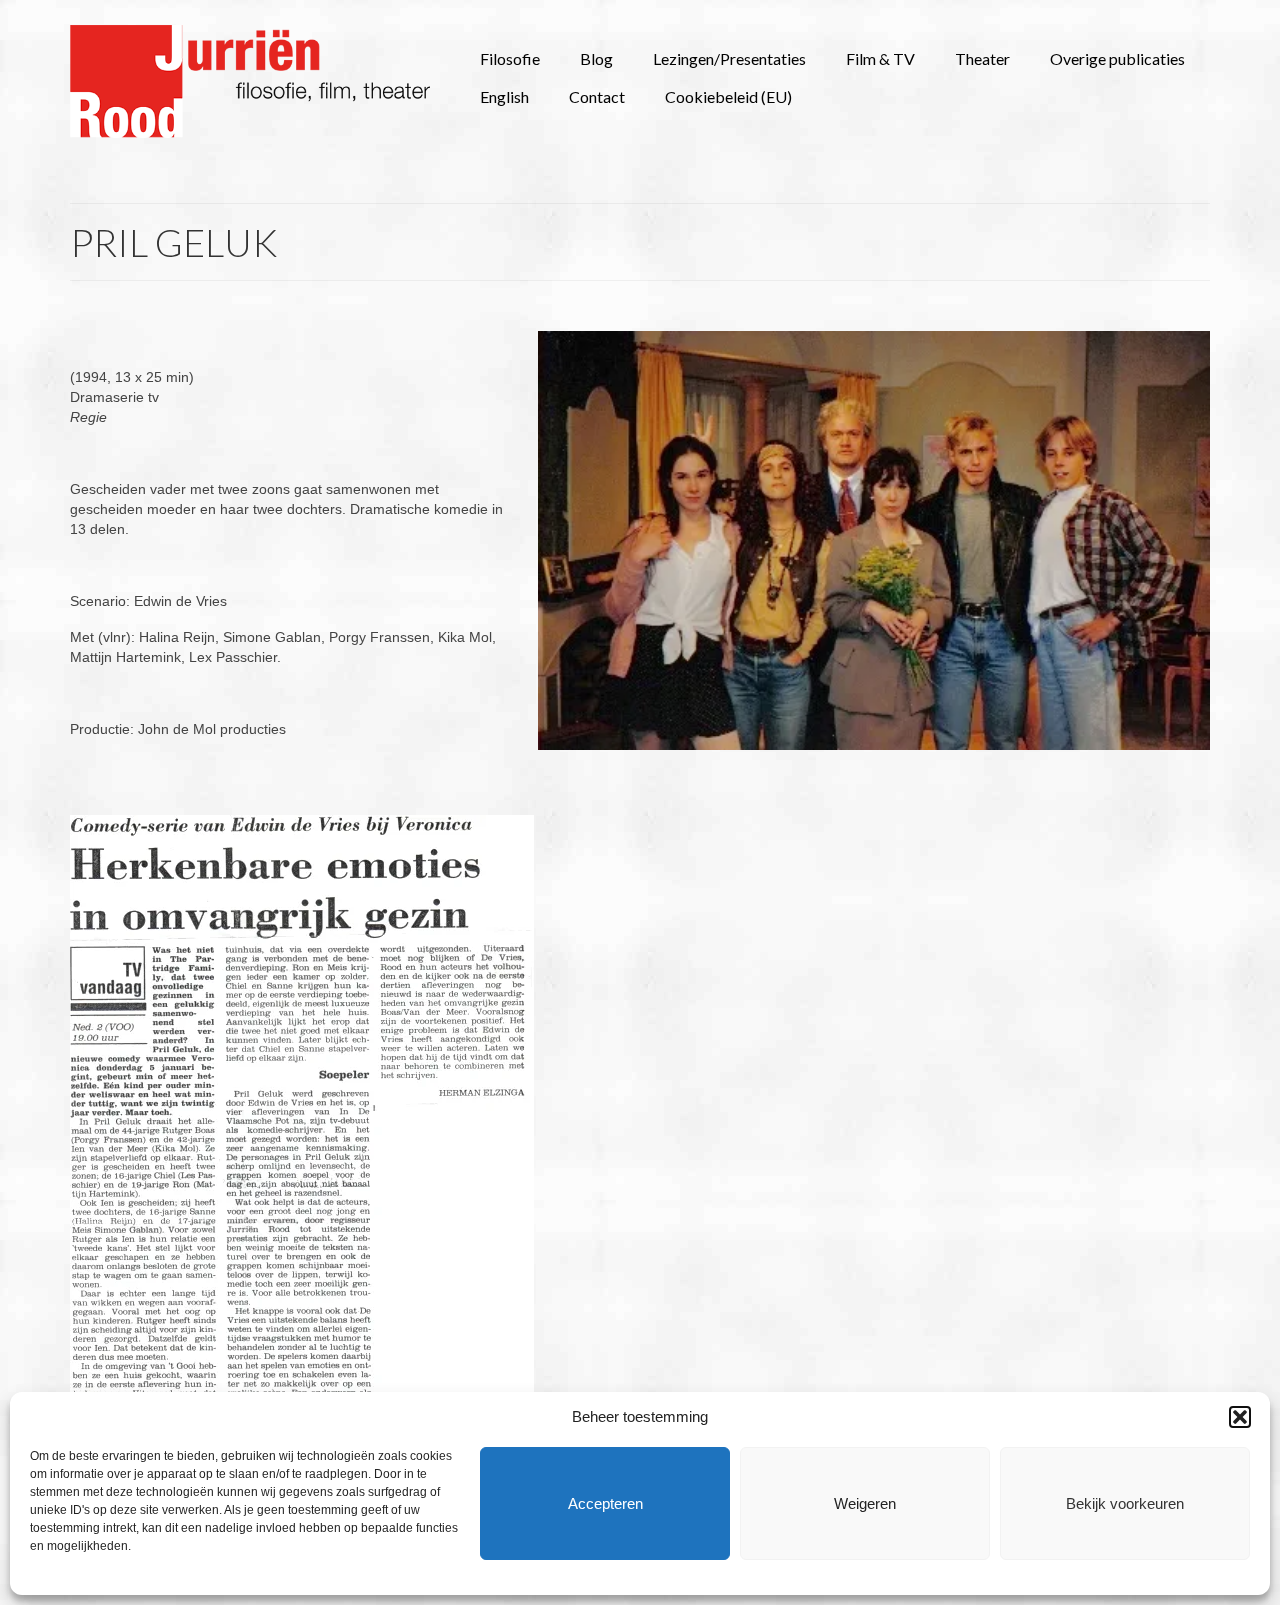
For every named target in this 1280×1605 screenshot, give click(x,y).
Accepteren (605, 1503)
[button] (1240, 1417)
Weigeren (865, 1503)
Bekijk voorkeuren (1125, 1503)
